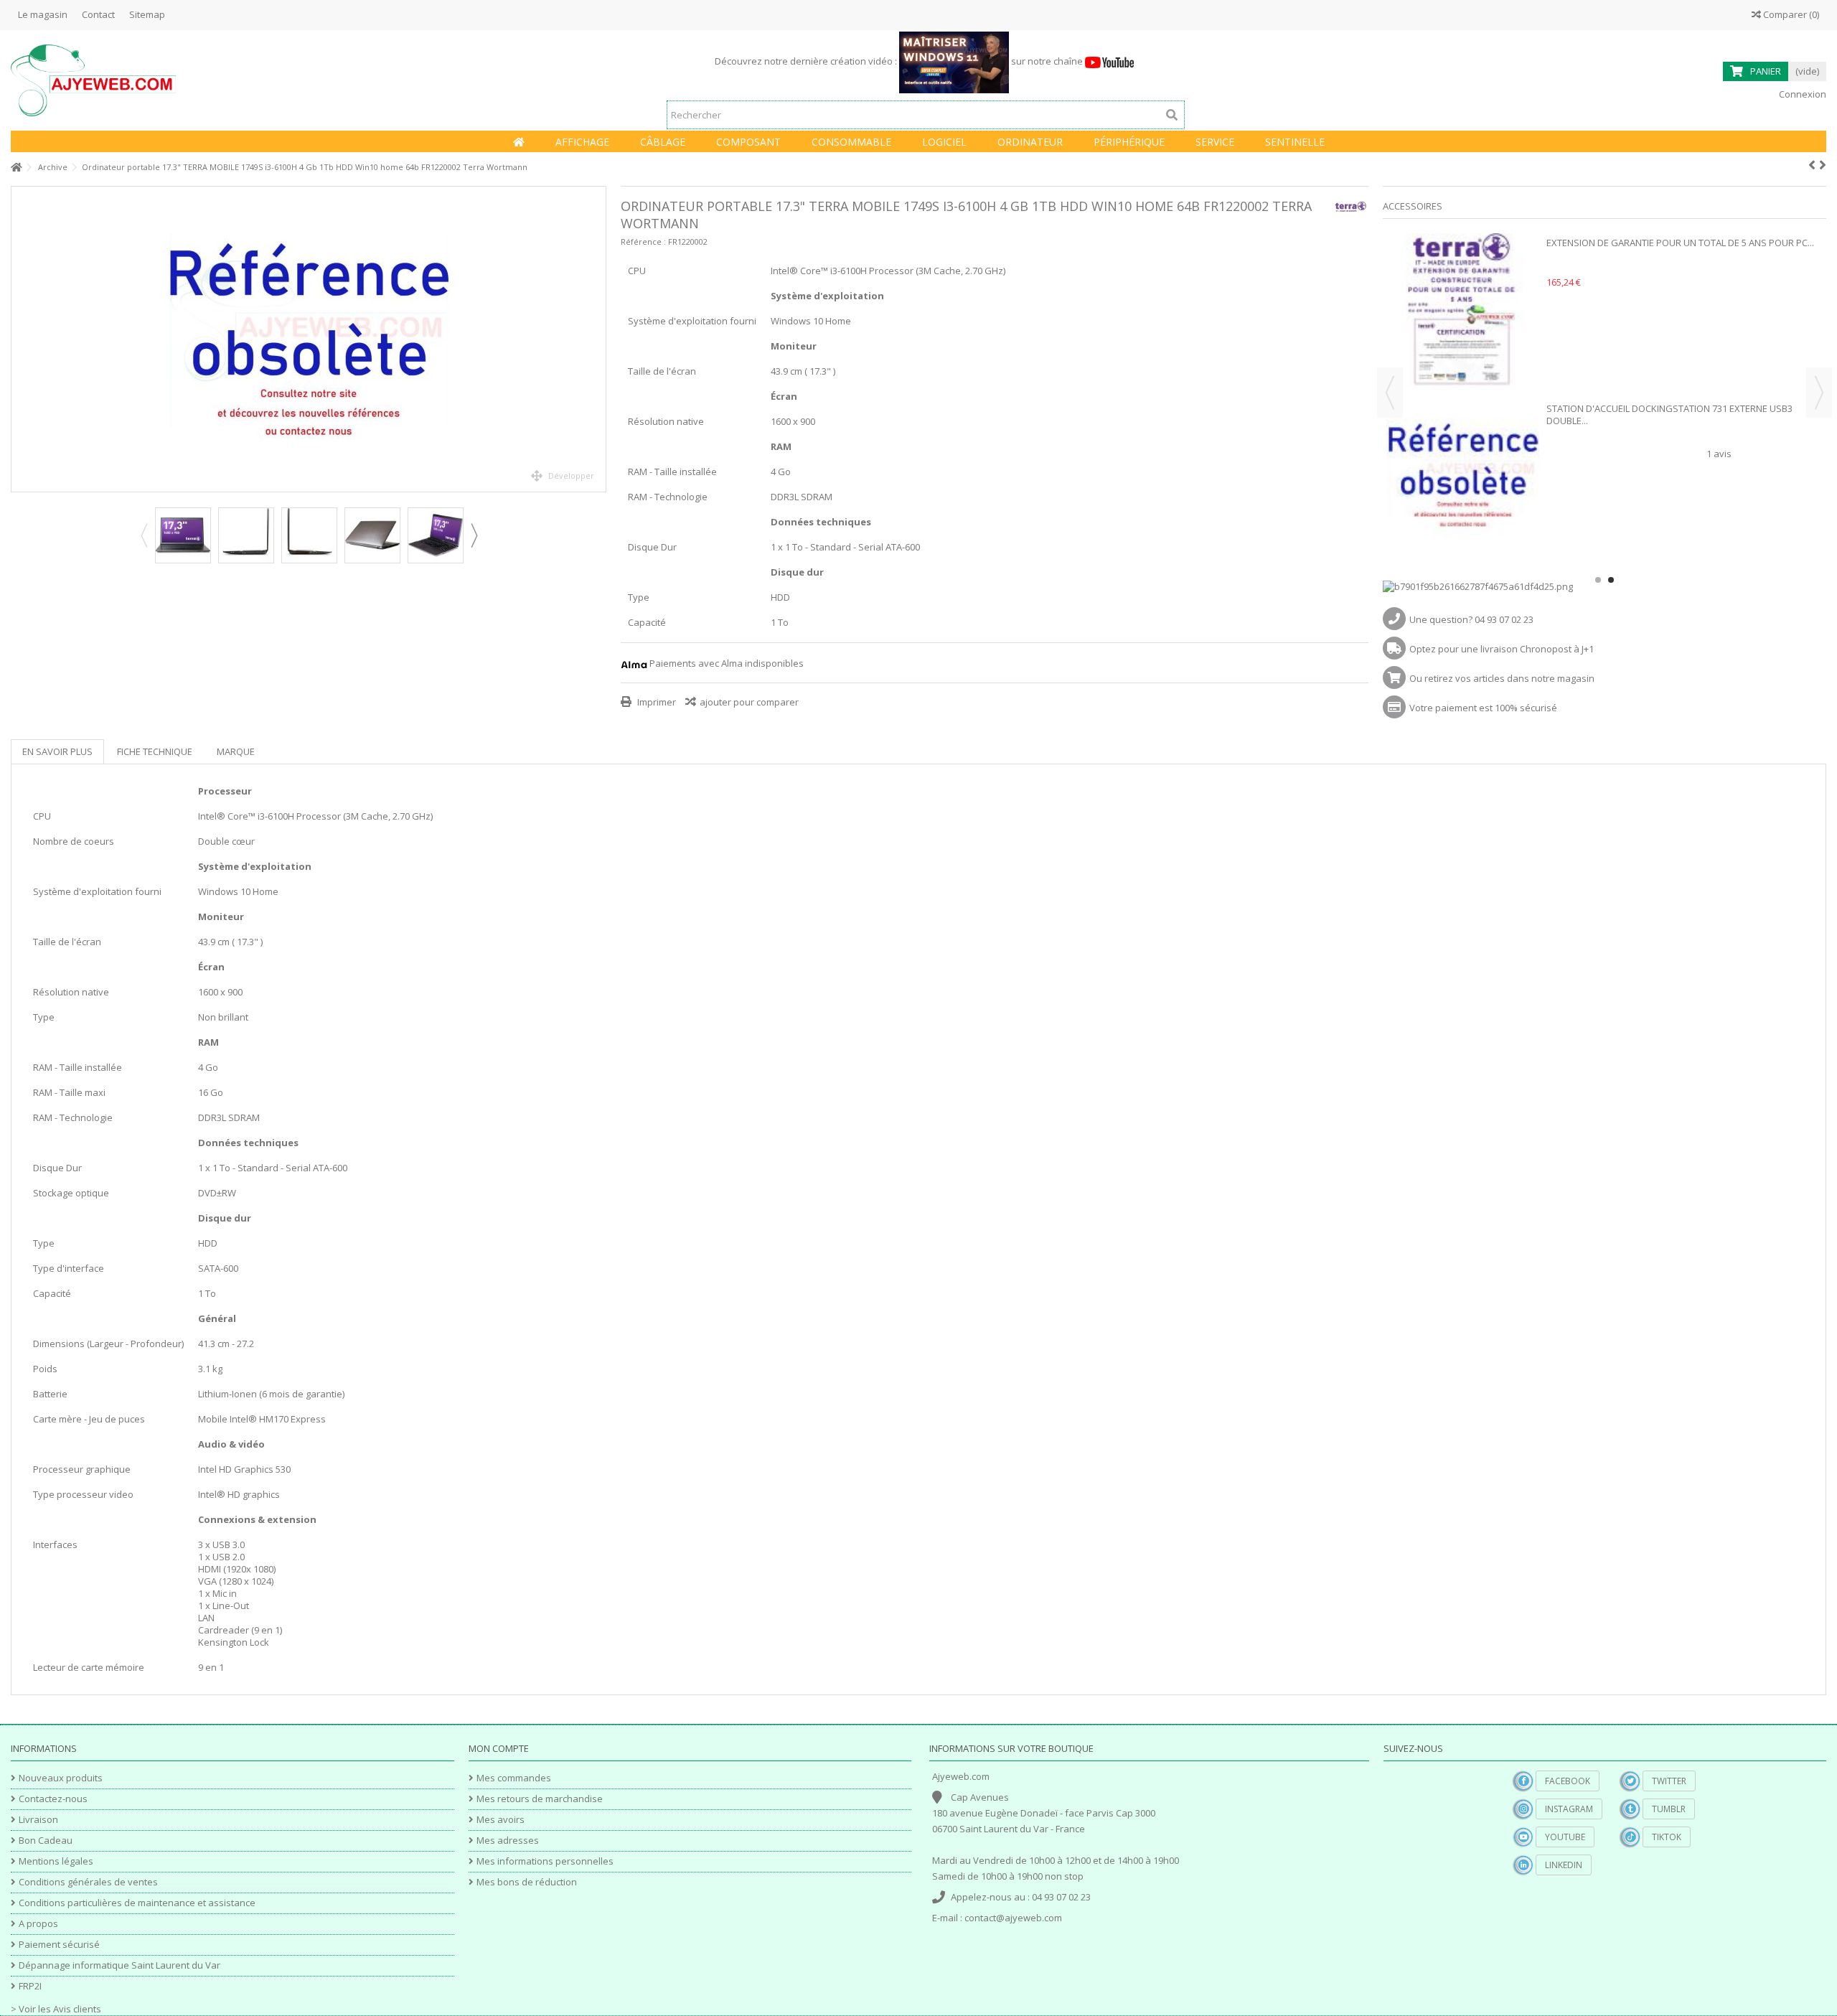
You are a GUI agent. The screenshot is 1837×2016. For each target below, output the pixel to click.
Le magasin (43, 14)
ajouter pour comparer (749, 702)
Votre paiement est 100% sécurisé (1483, 708)
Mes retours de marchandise (540, 1799)
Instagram (1569, 1809)
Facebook (1568, 1781)
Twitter (1669, 1781)
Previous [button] (144, 535)
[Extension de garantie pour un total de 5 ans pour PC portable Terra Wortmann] (1463, 310)
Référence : (643, 242)
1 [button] (1598, 580)
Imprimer (656, 702)
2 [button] (1611, 580)
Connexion (1801, 94)
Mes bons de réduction (527, 1882)
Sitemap (147, 14)
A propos (38, 1924)
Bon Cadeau (46, 1841)
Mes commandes (514, 1778)
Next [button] (474, 535)
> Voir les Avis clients (56, 2009)
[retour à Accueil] (15, 168)
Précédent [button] (19, 339)
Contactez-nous (53, 1799)
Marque (236, 751)
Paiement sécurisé (59, 1945)
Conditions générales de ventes (88, 1882)
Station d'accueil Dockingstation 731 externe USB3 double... (1669, 414)
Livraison (38, 1820)
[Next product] (1823, 165)
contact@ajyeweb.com (1013, 1918)
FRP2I (30, 1986)
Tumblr (1669, 1809)
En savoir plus (57, 751)
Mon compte (499, 1748)
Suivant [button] (598, 339)
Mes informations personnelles (545, 1861)
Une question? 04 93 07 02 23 (1471, 619)
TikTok (1667, 1837)
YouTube (1565, 1837)
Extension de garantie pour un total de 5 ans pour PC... (1680, 243)
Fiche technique (155, 751)
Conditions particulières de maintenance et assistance (137, 1903)
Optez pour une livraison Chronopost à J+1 (1502, 649)
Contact (98, 14)
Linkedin (1564, 1865)
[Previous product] (1812, 165)
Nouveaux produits (61, 1778)
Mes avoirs (501, 1820)
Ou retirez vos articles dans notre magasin (1502, 678)
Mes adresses (508, 1841)
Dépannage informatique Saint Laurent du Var (119, 1965)
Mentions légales (56, 1861)
